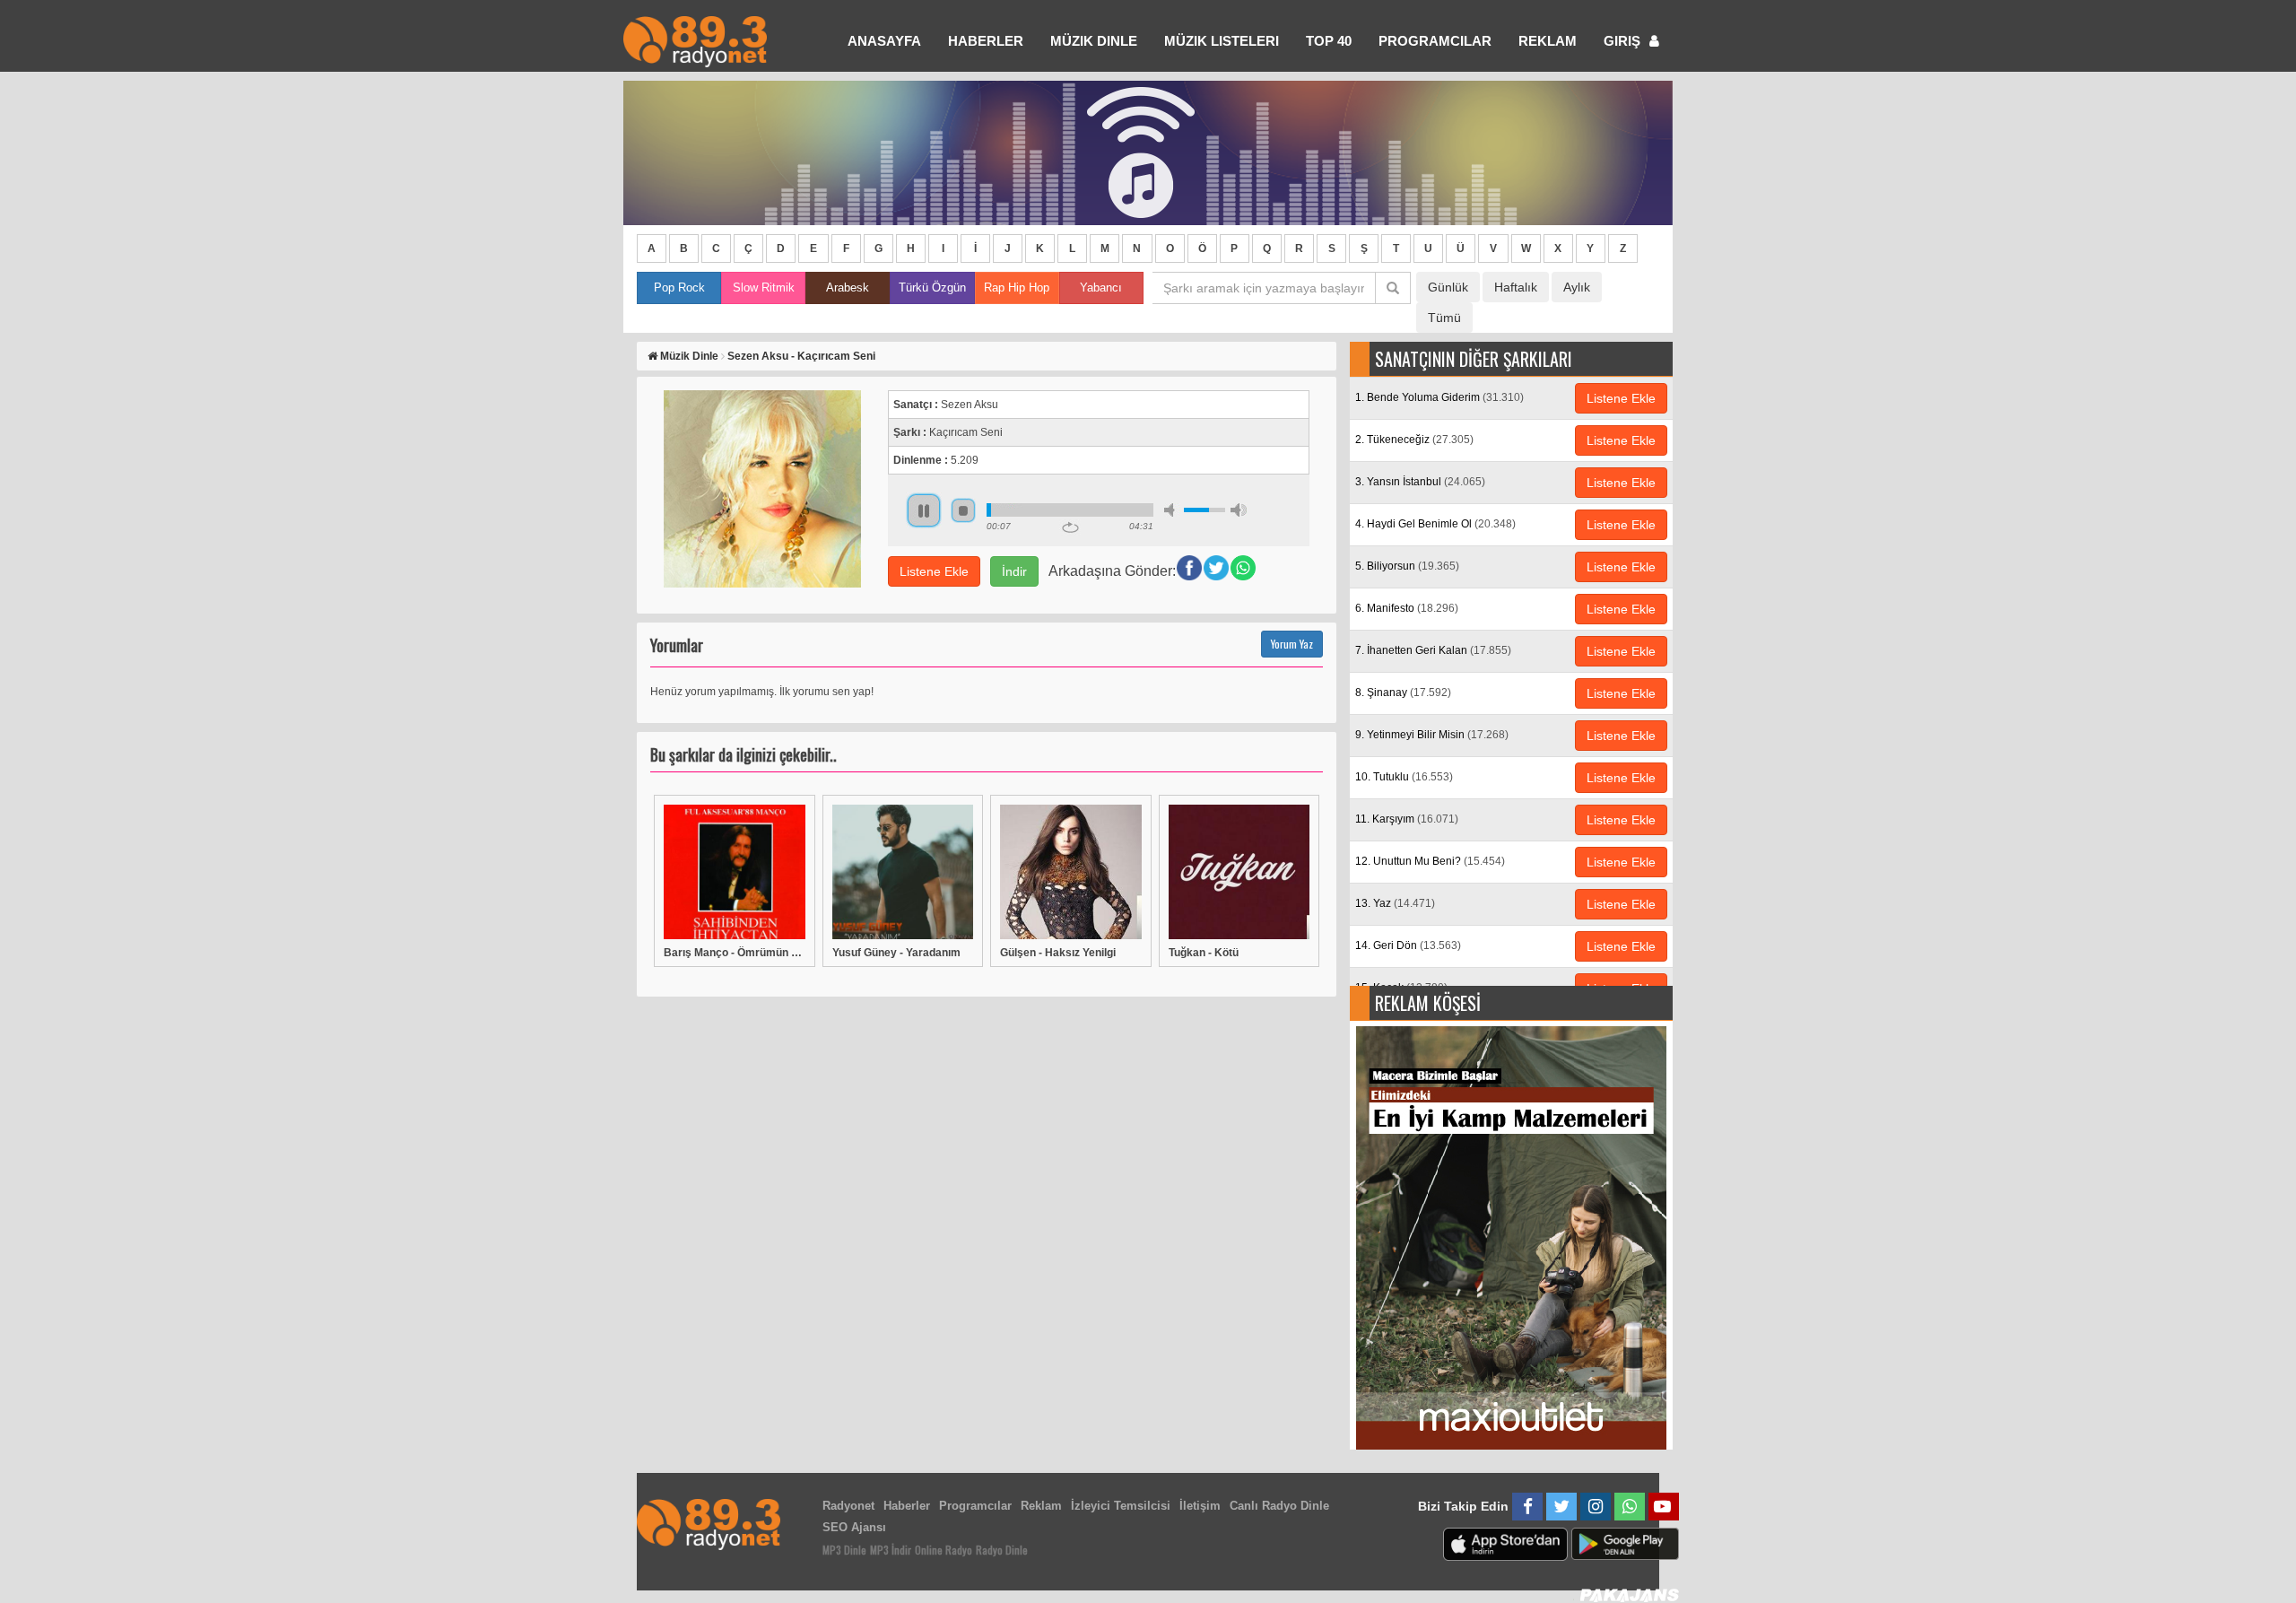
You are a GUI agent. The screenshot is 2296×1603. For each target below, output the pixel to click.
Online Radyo (944, 1550)
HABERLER (986, 41)
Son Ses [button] (1239, 510)
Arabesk (848, 287)
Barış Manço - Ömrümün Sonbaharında (735, 953)
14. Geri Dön (1408, 945)
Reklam (1548, 41)
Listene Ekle (934, 571)
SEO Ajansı (854, 1527)
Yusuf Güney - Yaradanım (896, 953)
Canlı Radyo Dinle (1279, 1506)
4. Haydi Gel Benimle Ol (1435, 524)
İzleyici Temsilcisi (1121, 1506)
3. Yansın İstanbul (1420, 482)
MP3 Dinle (844, 1550)
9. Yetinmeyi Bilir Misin (1432, 735)
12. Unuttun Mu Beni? (1430, 861)
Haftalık (1516, 287)
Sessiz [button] (1172, 510)
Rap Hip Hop (1017, 287)
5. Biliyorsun (1407, 566)
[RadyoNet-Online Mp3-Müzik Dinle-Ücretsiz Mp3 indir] (695, 40)
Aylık (1577, 287)
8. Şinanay (1403, 693)
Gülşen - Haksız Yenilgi (1058, 953)
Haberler (907, 1506)
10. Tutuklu (1404, 777)
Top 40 (1329, 41)
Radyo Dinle (1002, 1550)
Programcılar (1435, 41)
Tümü (1444, 318)
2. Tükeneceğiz (1414, 440)
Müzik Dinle (1094, 41)
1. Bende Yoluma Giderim (1439, 397)
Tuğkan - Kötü (1204, 953)
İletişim (1200, 1506)
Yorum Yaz (1292, 644)
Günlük (1448, 287)
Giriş (1624, 41)
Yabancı (1101, 287)
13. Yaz (1395, 903)
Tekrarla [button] (1070, 527)
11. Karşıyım (1407, 819)
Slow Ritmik (764, 287)
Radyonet (848, 1506)
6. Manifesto (1407, 608)
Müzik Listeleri (1222, 41)
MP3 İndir (891, 1550)
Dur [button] (963, 510)
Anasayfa (884, 41)
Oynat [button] (924, 510)
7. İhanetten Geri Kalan (1433, 650)
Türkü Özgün (932, 287)
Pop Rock (679, 287)
